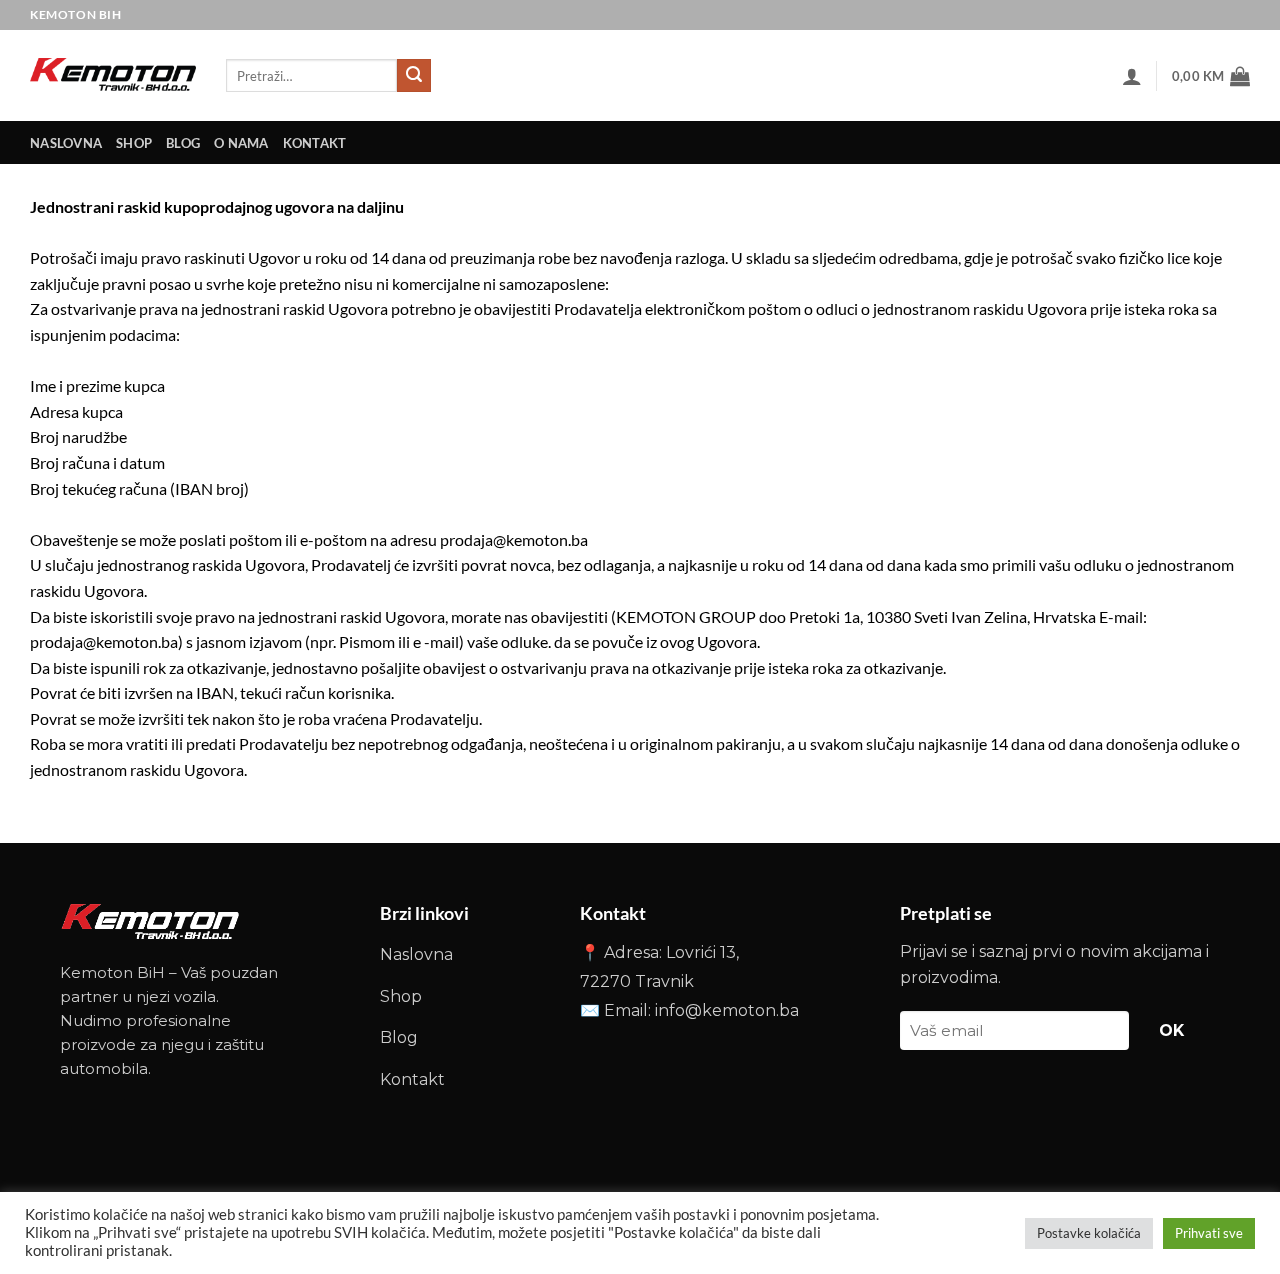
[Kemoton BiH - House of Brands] (113, 75)
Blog (183, 143)
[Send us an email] (1234, 14)
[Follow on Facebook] (1202, 14)
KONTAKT (315, 143)
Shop (134, 143)
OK (1172, 1030)
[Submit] (414, 76)
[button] (1132, 76)
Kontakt (412, 1079)
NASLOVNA (66, 143)
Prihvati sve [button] (1209, 1233)
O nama (241, 143)
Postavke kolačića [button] (1089, 1233)
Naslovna (416, 954)
